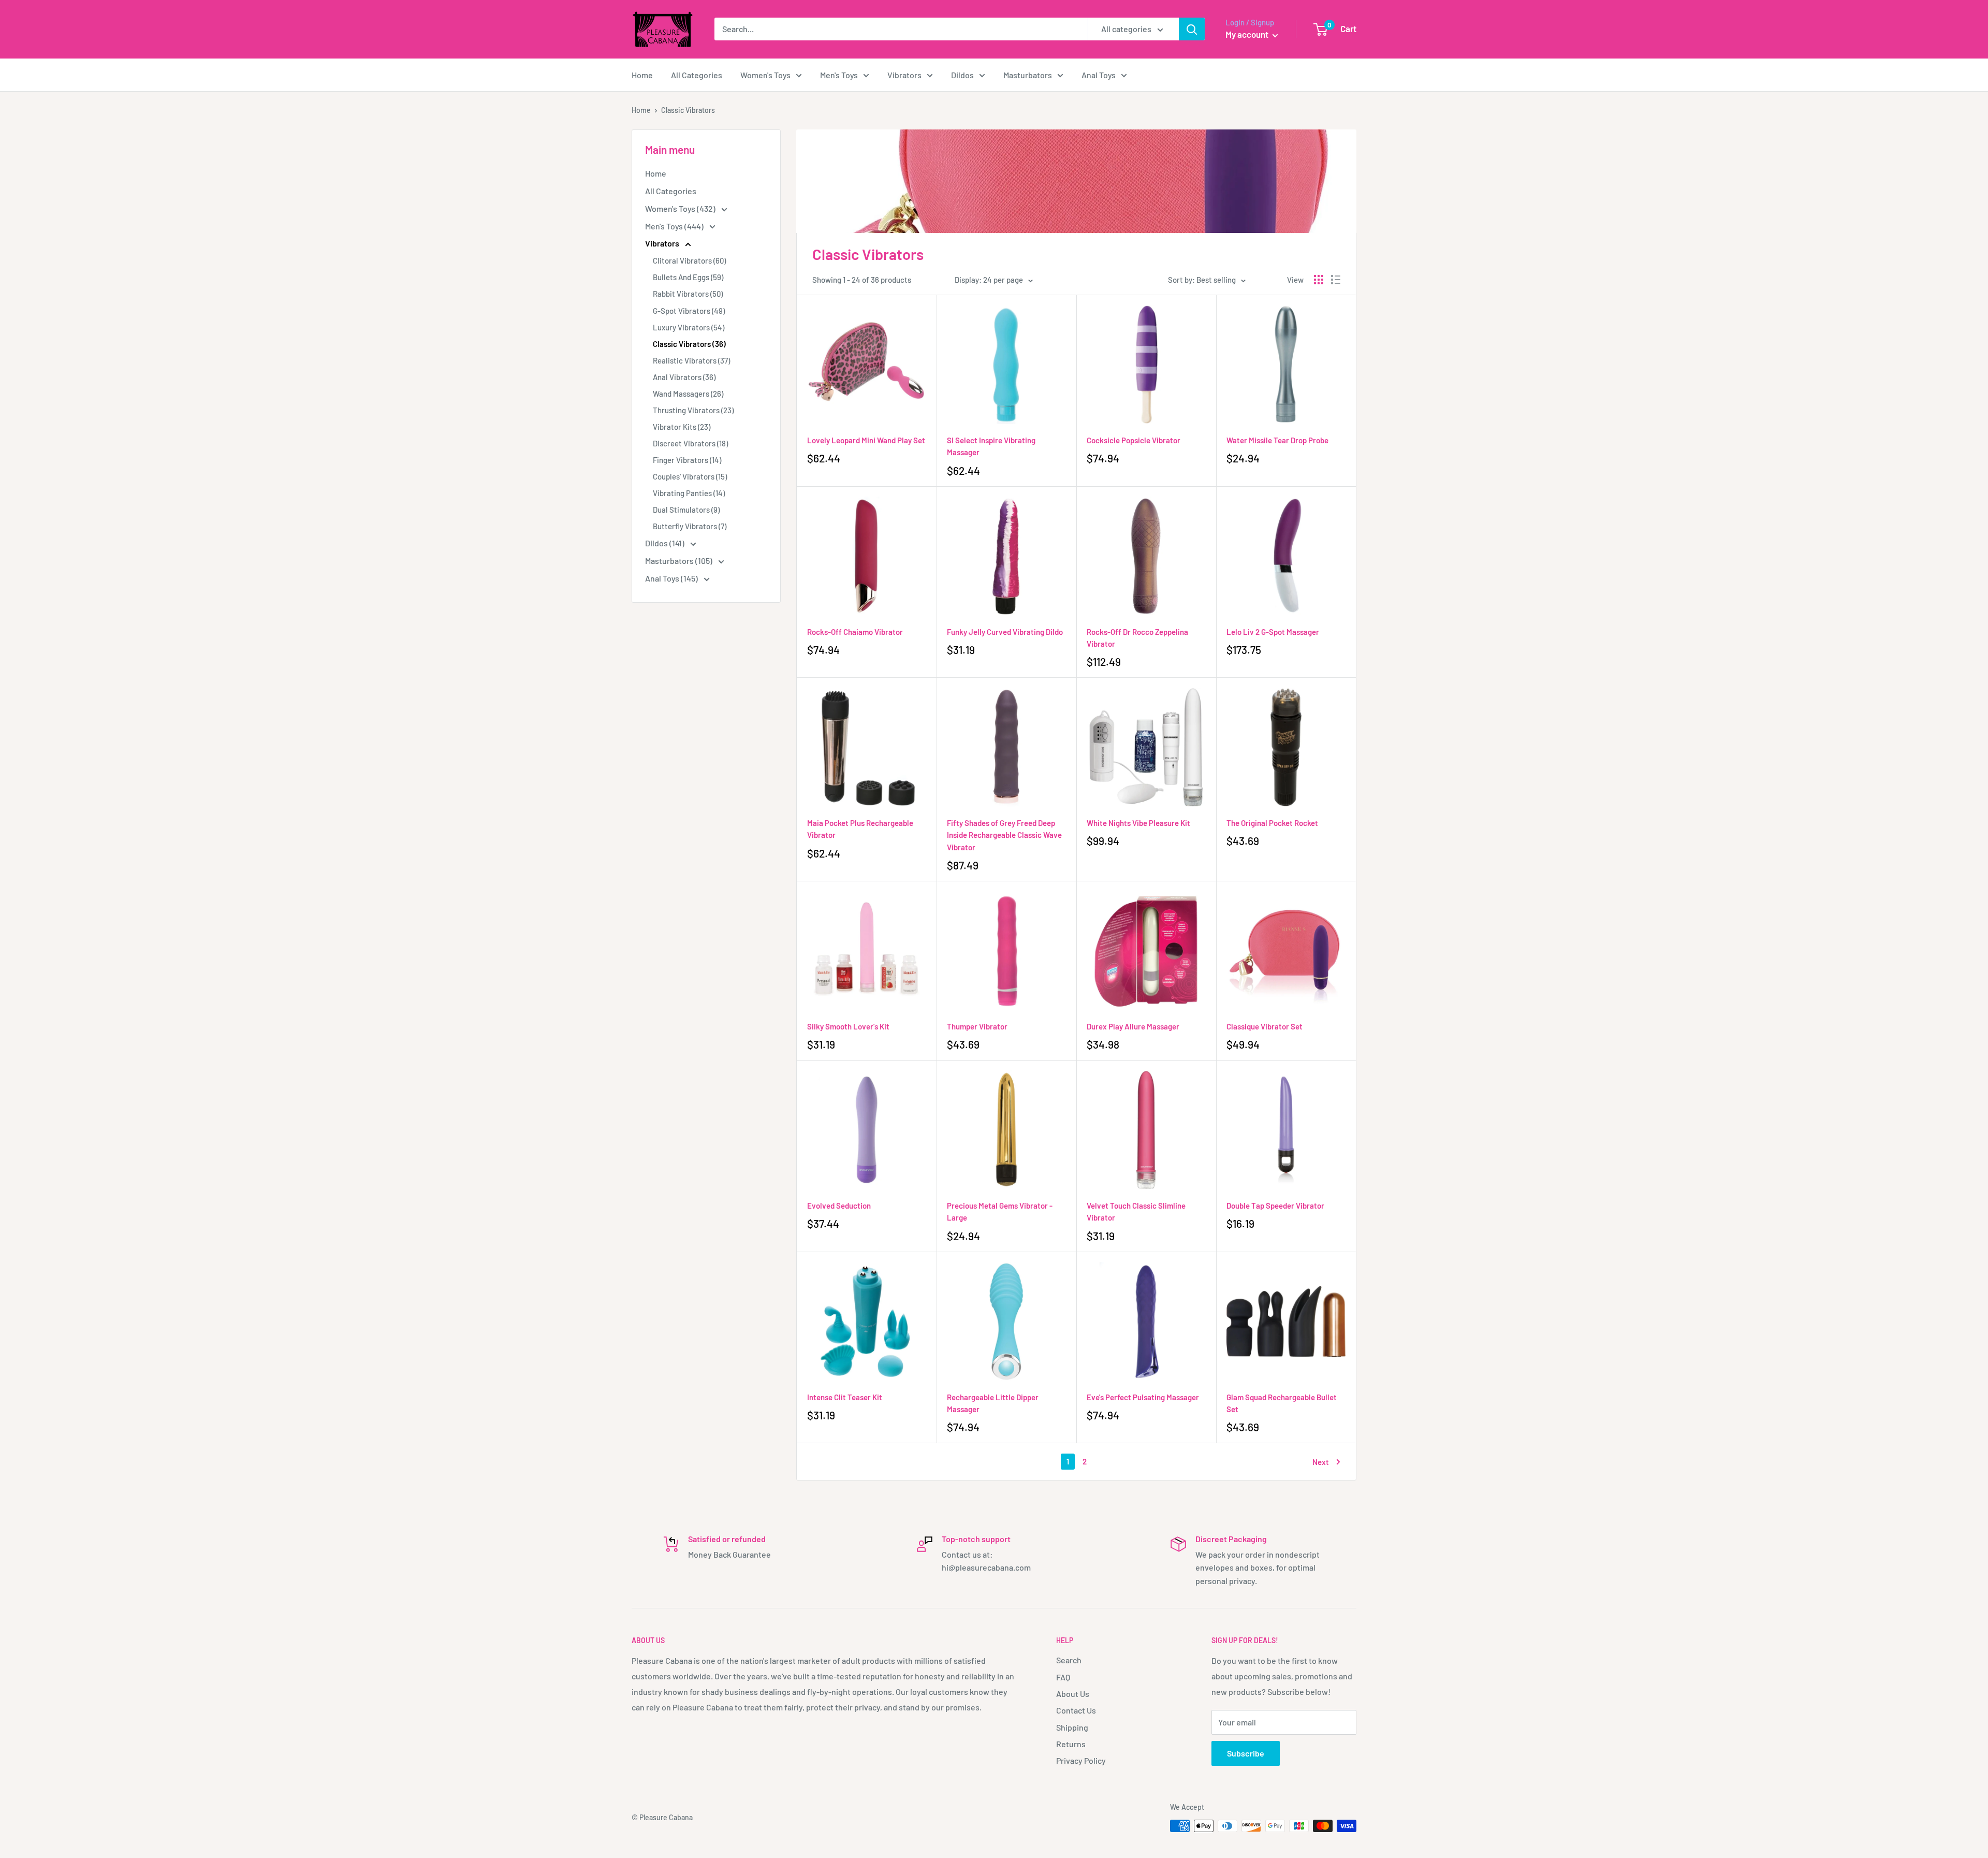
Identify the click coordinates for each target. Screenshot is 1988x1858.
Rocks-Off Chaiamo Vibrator (855, 632)
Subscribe (1246, 1753)
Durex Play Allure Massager (1133, 1026)
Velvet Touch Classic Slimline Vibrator (1136, 1211)
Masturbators (1028, 75)
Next (1321, 1462)
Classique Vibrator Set (1265, 1026)
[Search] (1192, 29)
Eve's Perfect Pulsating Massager (1143, 1397)
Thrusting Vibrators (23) (693, 410)
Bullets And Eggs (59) (688, 277)
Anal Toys (1099, 75)
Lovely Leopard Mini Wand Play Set (866, 440)
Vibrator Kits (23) (682, 427)
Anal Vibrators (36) (684, 377)
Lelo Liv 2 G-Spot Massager (1273, 632)
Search (1069, 1660)
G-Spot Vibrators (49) (689, 311)
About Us (1073, 1694)
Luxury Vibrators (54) (689, 327)
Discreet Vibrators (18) (690, 443)
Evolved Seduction (839, 1206)
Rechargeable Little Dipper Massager (993, 1403)
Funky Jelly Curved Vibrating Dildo (1005, 632)
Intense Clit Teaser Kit (845, 1397)
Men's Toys (839, 75)
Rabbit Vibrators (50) (688, 294)
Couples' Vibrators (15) (690, 476)
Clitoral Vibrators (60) (689, 260)
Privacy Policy (1081, 1760)
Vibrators (904, 75)
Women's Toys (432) (681, 208)
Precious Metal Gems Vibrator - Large (1000, 1211)
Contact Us (1076, 1710)
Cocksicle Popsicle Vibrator (1134, 440)
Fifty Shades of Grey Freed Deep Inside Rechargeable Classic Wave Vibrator (1004, 835)
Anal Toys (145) (672, 578)
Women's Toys (765, 75)
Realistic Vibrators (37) (691, 360)
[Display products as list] (1336, 280)
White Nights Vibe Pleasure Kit (1138, 823)
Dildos (962, 75)
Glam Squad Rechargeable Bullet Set (1282, 1403)
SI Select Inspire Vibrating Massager (991, 446)
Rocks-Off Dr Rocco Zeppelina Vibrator (1137, 638)
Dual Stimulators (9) (686, 510)
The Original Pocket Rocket (1272, 823)
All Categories (697, 75)
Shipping (1072, 1727)
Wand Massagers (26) (688, 394)
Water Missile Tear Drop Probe (1277, 440)
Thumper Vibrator (977, 1026)
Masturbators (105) (679, 561)
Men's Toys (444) (675, 226)
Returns (1071, 1744)
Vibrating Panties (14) (689, 493)
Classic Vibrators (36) (689, 344)
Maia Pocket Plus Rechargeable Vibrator (860, 829)
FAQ (1063, 1677)
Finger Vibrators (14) (687, 460)
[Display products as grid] (1319, 280)
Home (642, 75)
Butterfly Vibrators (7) (690, 526)
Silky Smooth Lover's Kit (848, 1026)
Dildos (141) (666, 543)
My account (1248, 34)
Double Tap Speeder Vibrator (1275, 1206)
